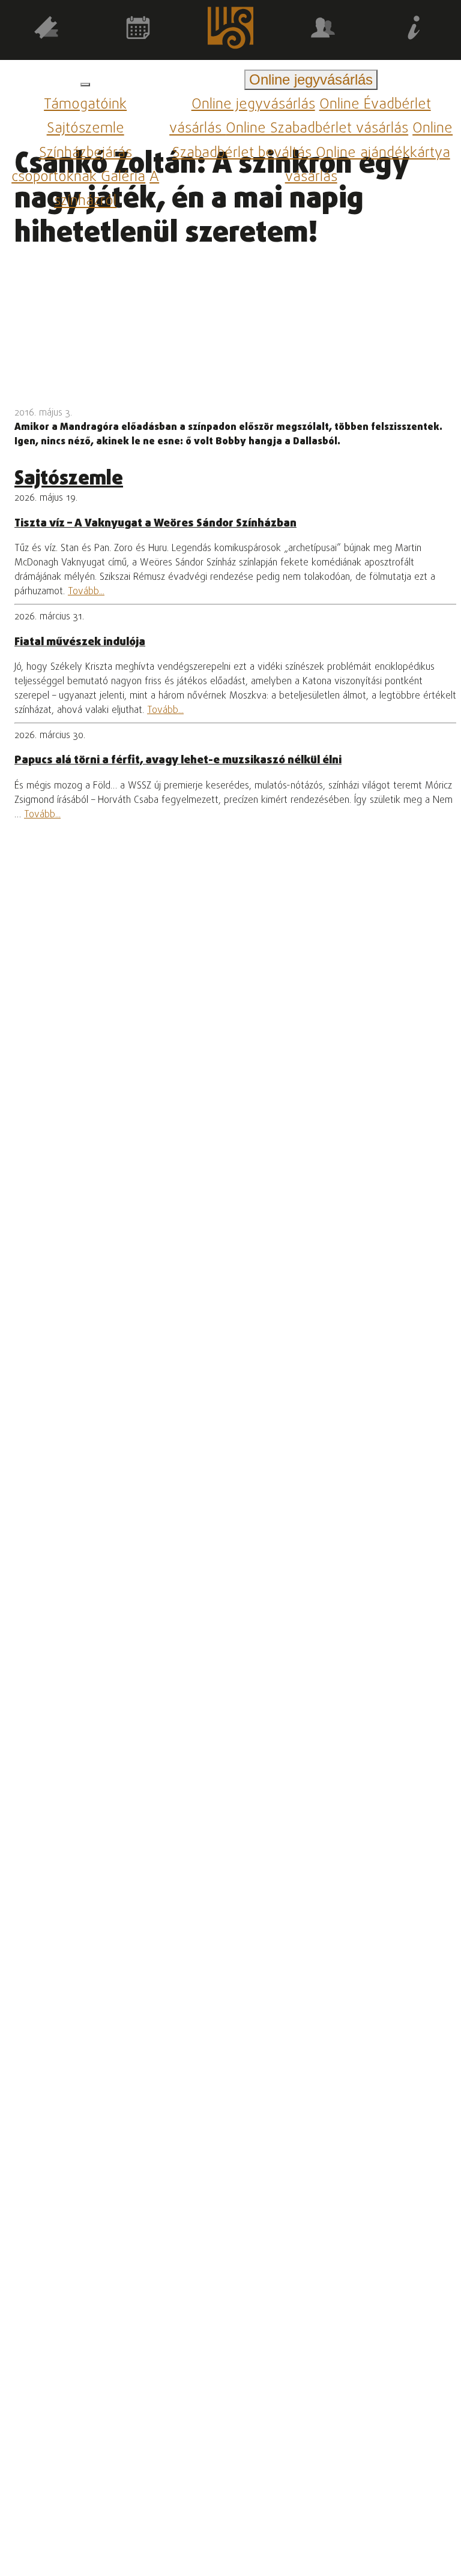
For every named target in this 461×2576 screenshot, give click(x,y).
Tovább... (86, 592)
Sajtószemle (86, 129)
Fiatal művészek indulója (80, 642)
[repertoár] (46, 30)
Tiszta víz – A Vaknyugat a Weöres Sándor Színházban (155, 523)
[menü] (85, 85)
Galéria (123, 177)
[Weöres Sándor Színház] (230, 30)
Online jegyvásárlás (253, 105)
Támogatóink (85, 105)
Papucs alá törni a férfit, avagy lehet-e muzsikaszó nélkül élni (178, 760)
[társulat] (323, 30)
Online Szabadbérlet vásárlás (317, 129)
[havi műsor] (139, 30)
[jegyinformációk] (415, 30)
